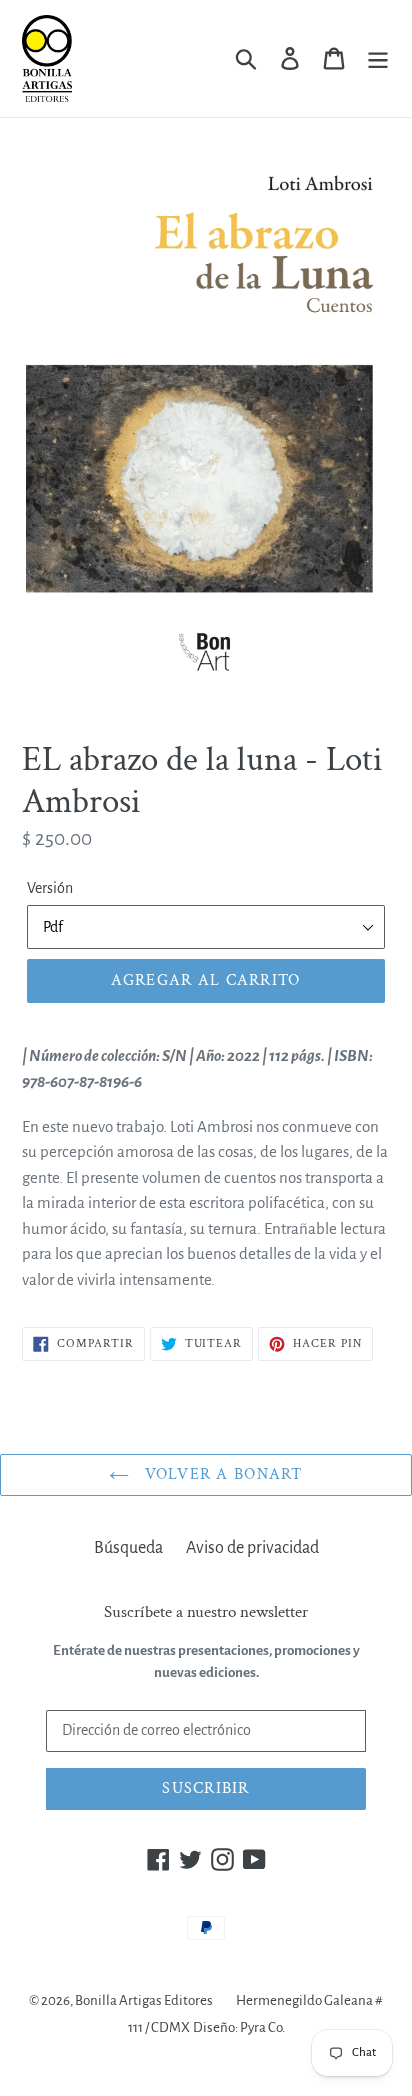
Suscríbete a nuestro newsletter (206, 1612)
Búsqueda (128, 1548)
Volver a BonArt (220, 1474)
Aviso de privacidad (252, 1548)
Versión (50, 888)
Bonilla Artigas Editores (144, 2000)
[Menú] (378, 58)
